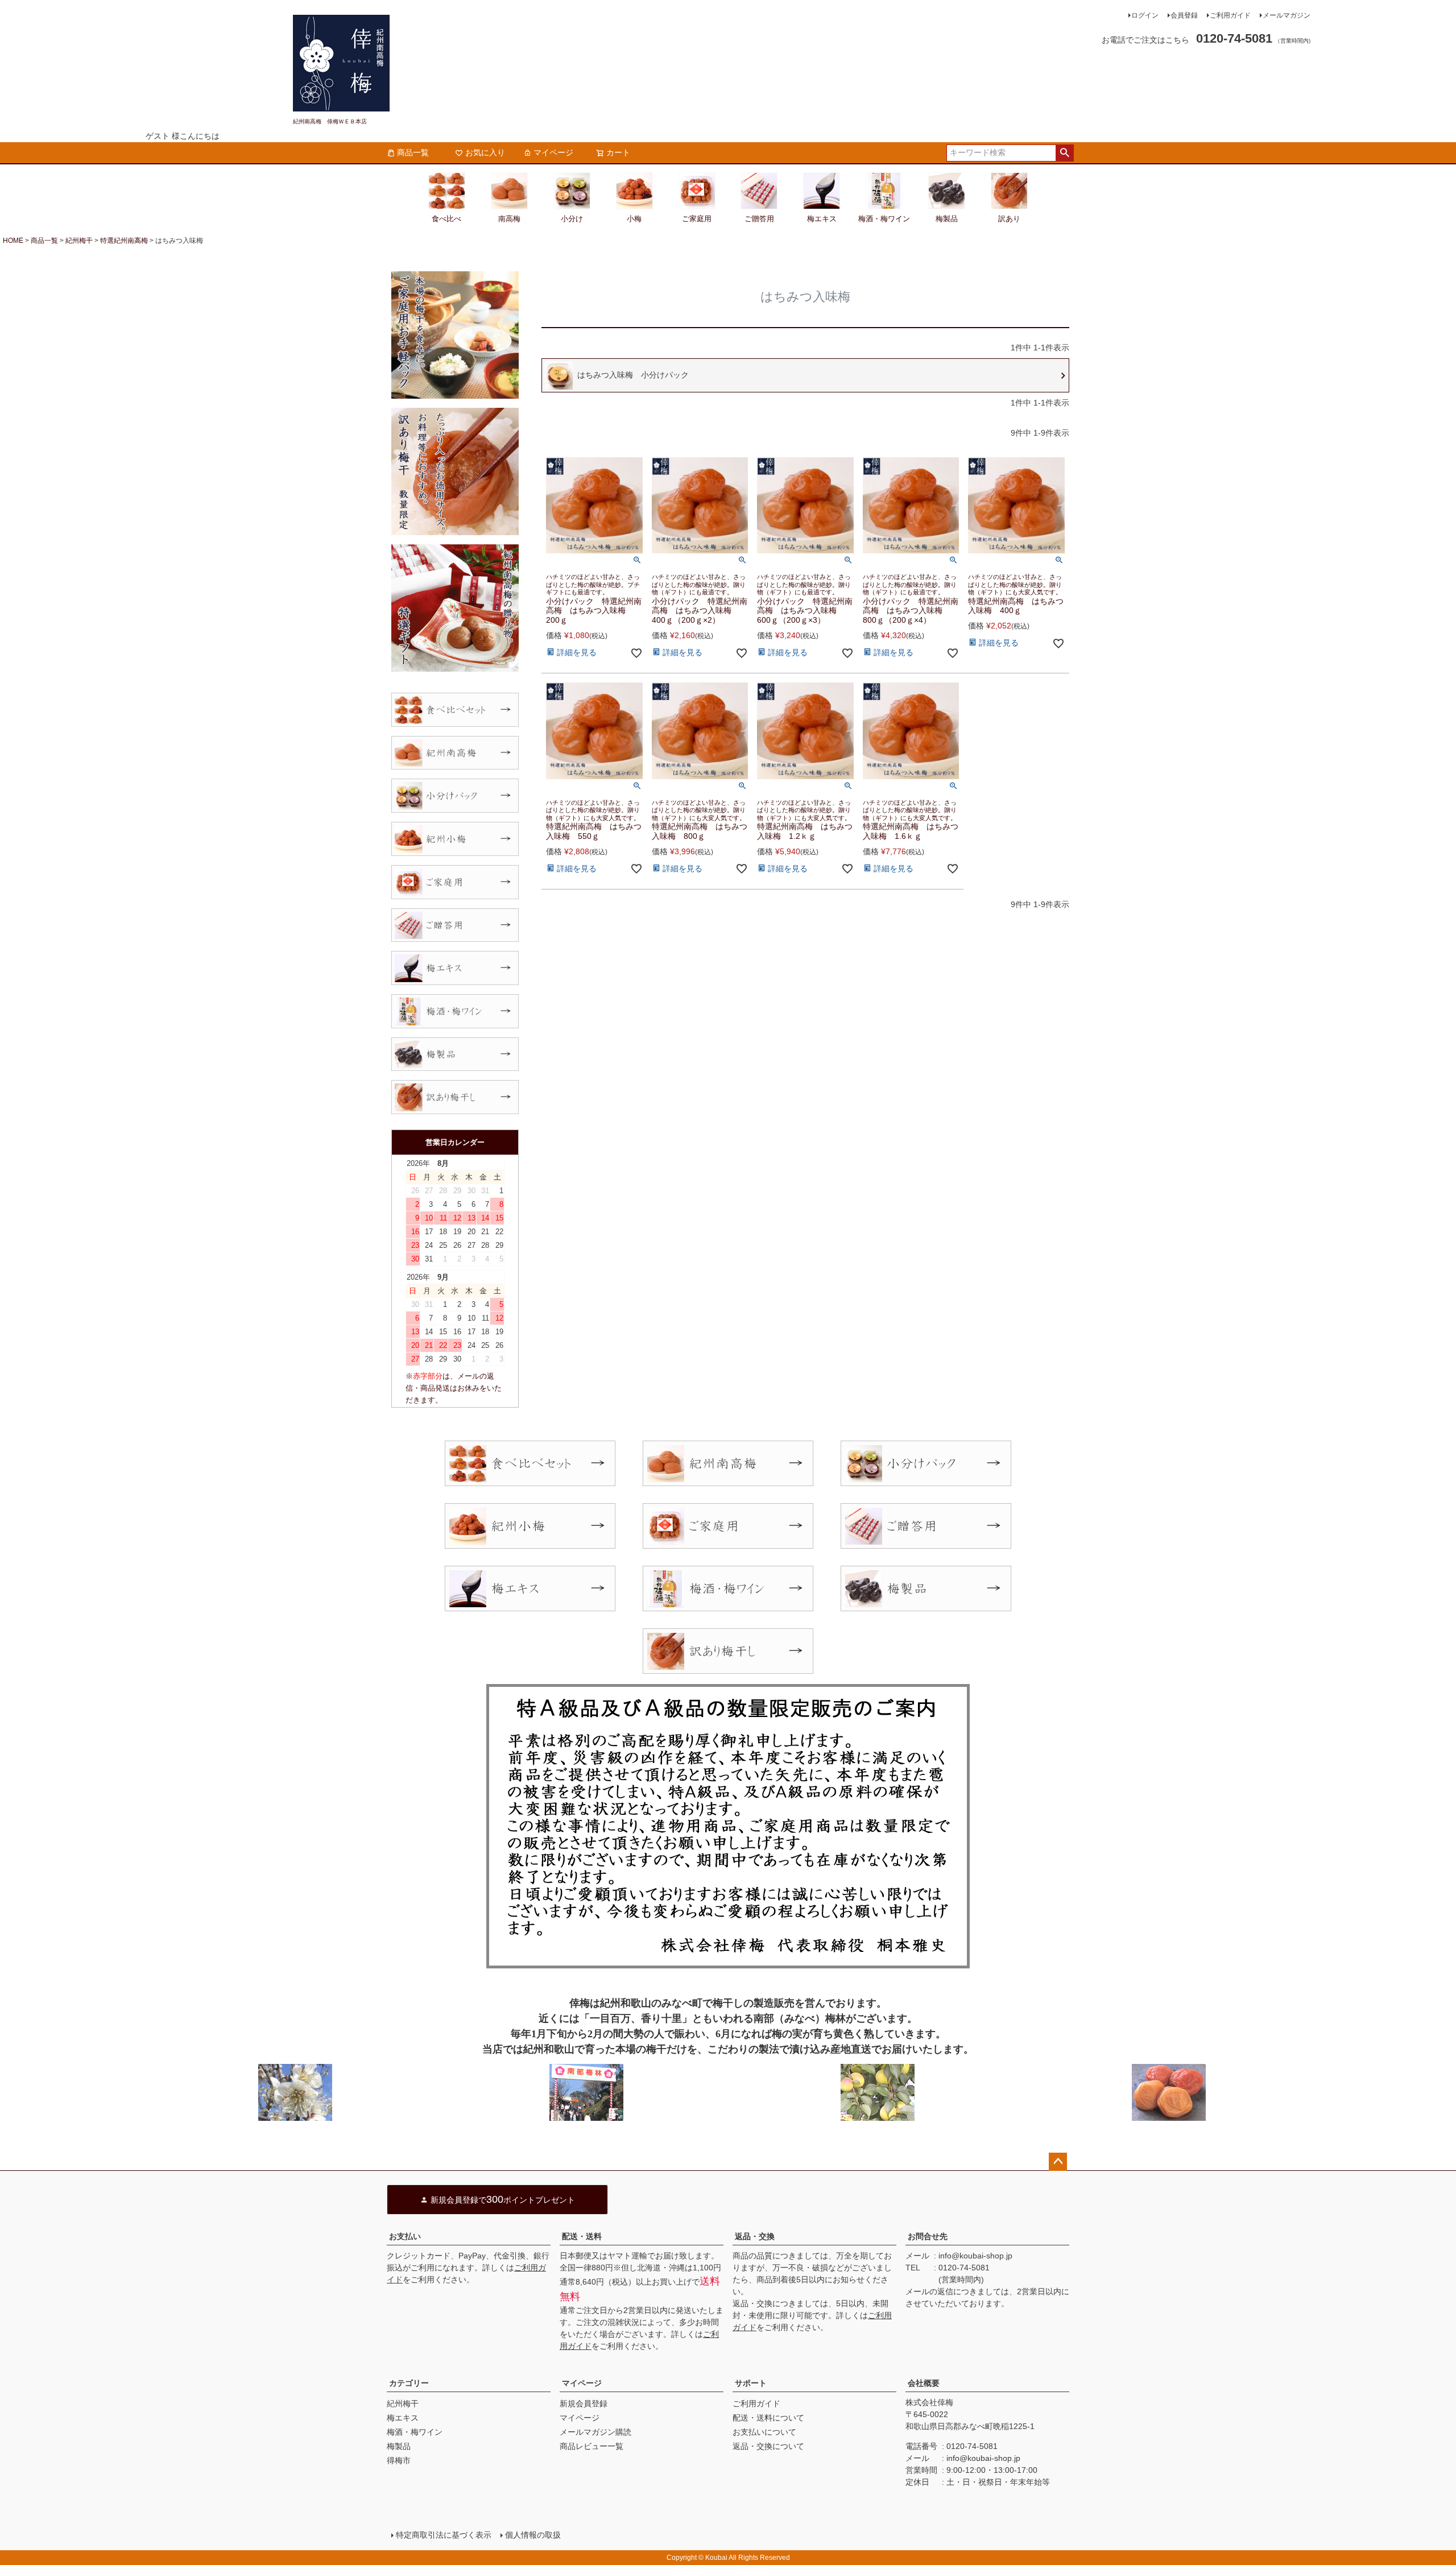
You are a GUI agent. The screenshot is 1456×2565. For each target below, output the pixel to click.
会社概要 (924, 2383)
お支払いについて (764, 2432)
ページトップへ (1058, 2162)
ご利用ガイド (1230, 15)
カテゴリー (409, 2383)
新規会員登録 (584, 2403)
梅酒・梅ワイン (415, 2432)
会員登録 (1184, 15)
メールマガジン (1287, 15)
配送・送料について (768, 2418)
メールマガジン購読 (595, 2432)
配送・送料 (582, 2236)
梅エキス (403, 2418)
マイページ (553, 152)
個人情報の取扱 (533, 2535)
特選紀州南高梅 (124, 241)
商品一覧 (413, 152)
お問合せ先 (928, 2236)
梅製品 (399, 2446)
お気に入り (485, 152)
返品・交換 (755, 2236)
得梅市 (399, 2460)
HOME (13, 241)
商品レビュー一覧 (591, 2446)
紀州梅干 (79, 241)
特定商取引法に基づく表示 (444, 2535)
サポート (751, 2383)
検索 (1064, 153)
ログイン (1145, 15)
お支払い (405, 2236)
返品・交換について (768, 2446)
